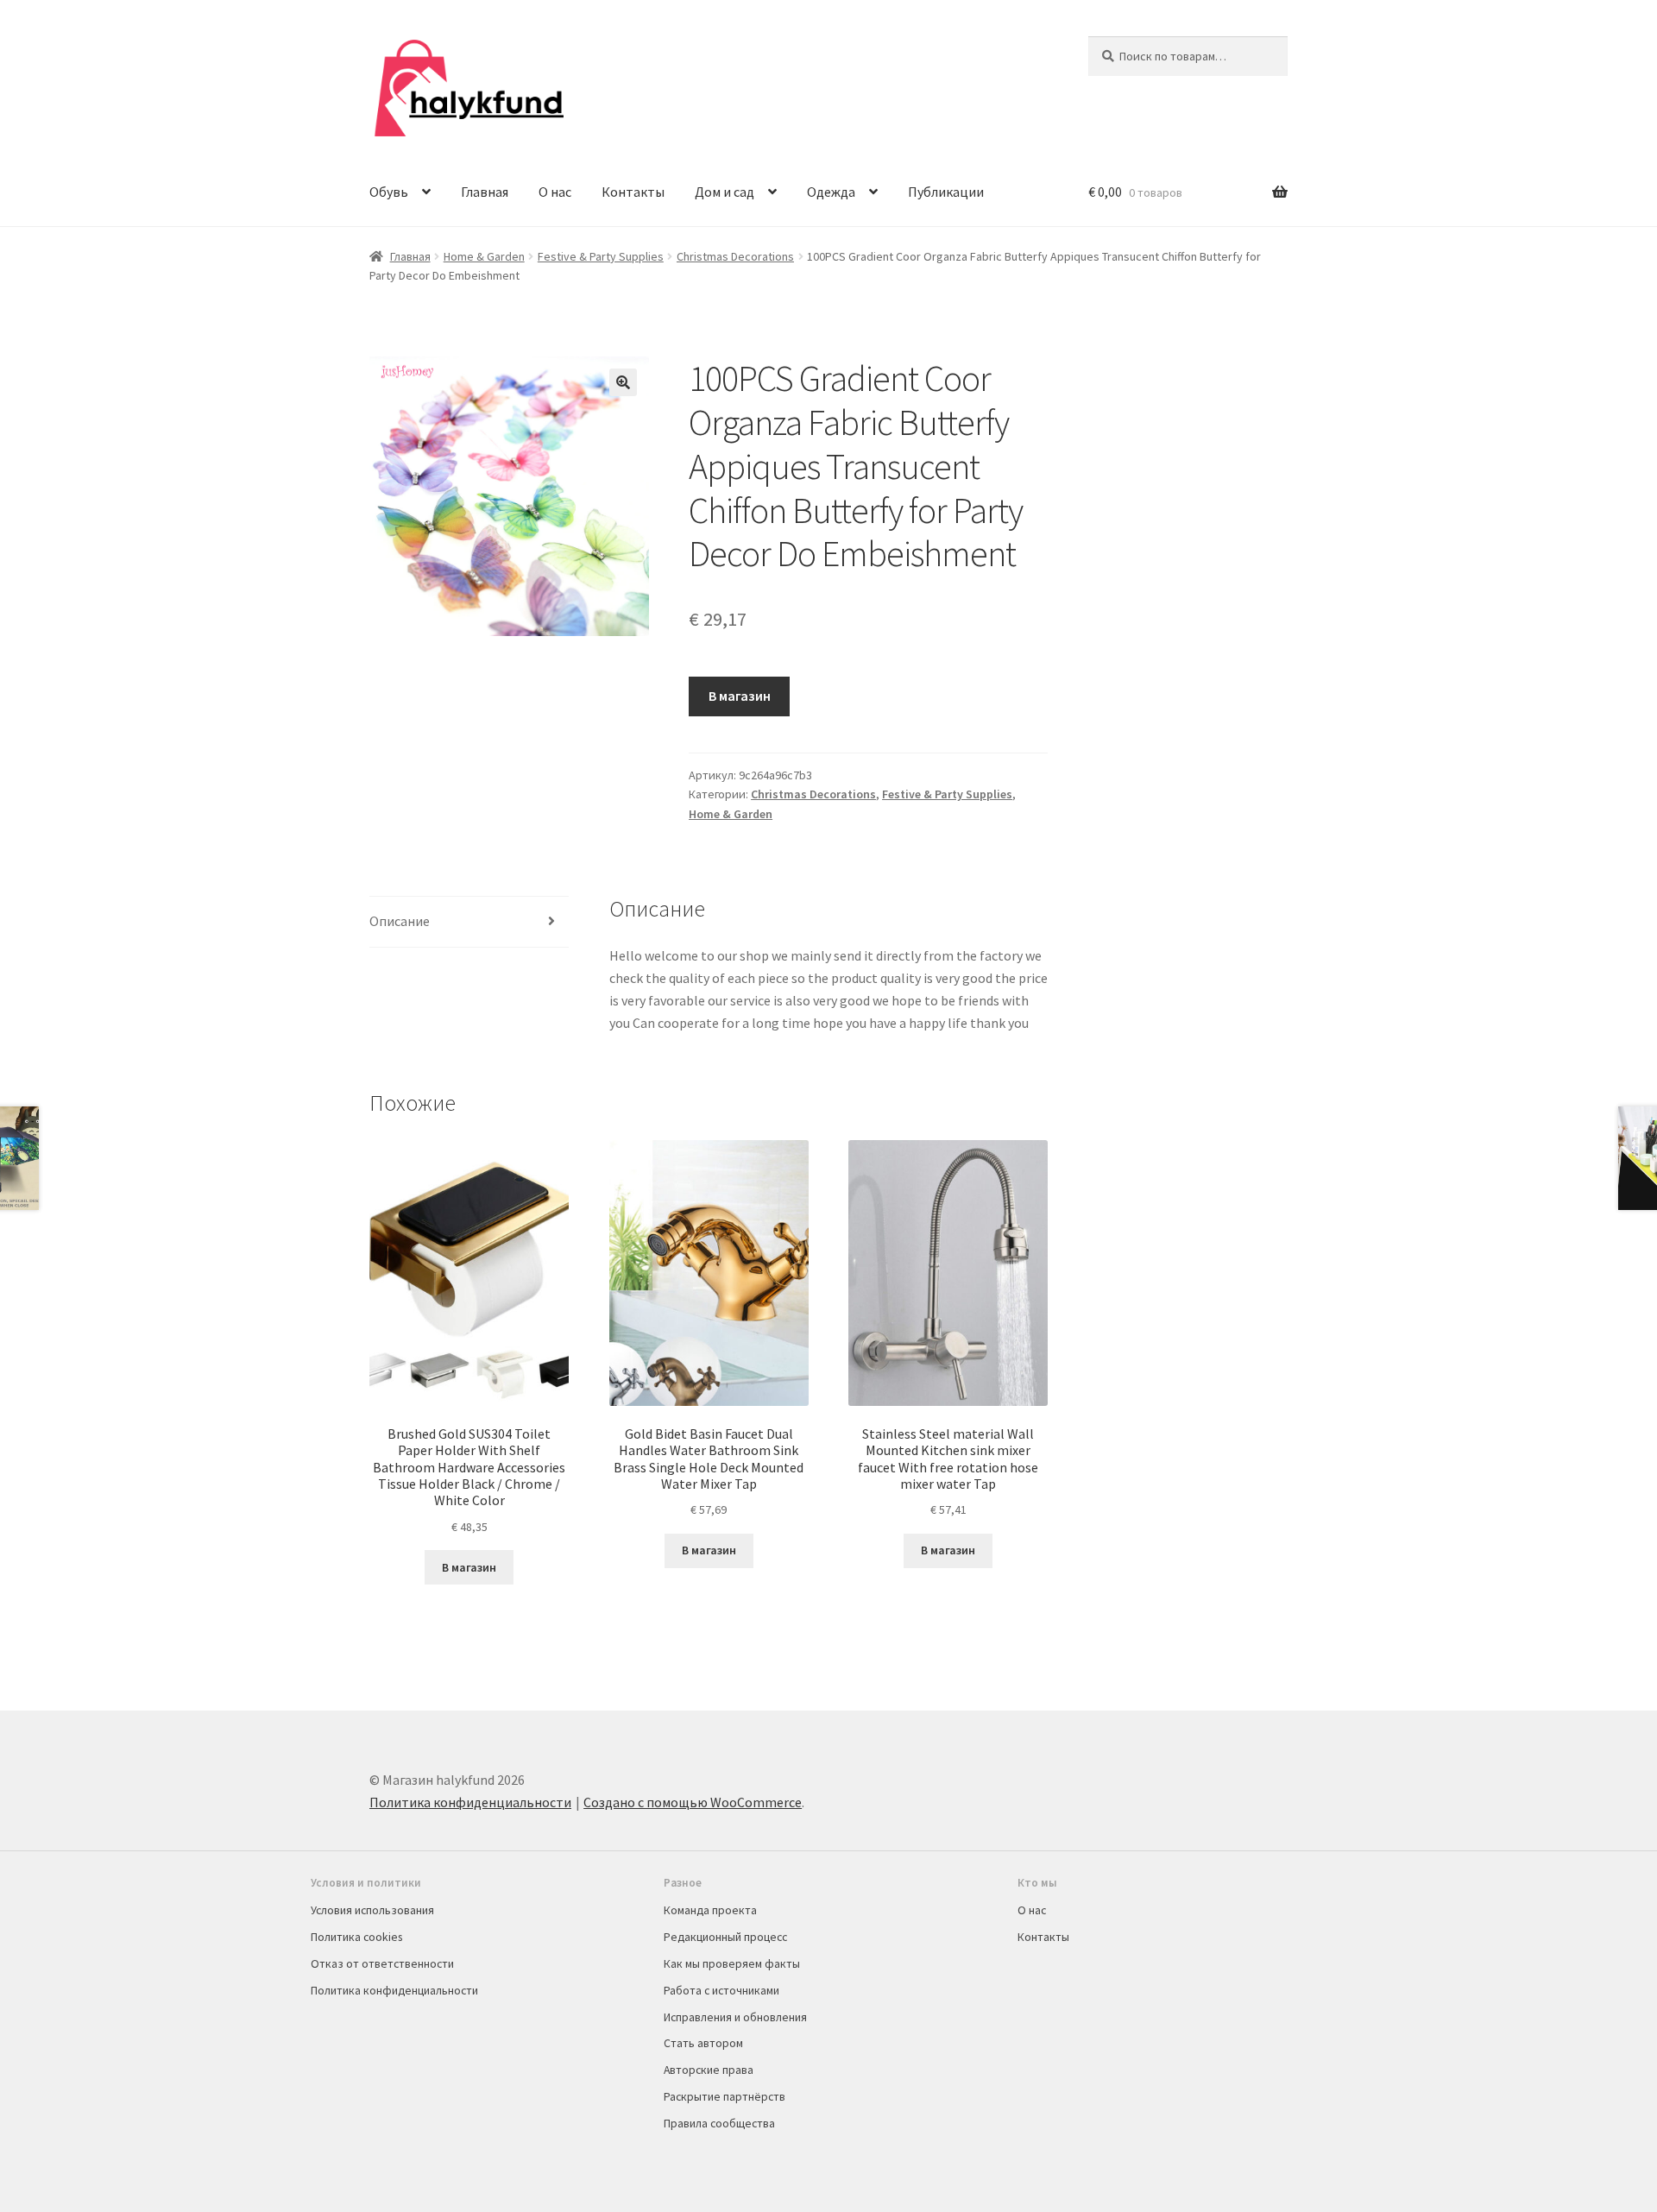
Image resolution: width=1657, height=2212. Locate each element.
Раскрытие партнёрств (725, 2096)
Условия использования (372, 1910)
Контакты (633, 192)
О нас (555, 192)
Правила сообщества (719, 2123)
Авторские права (709, 2070)
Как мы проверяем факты (732, 1963)
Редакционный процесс (725, 1937)
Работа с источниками (721, 1990)
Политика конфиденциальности (470, 1802)
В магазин (740, 696)
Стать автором (703, 2043)
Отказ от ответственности (382, 1963)
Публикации (946, 192)
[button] (623, 382)
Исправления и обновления (735, 2017)
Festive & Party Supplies (601, 256)
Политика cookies (356, 1937)
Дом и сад (725, 192)
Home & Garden (484, 256)
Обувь (389, 192)
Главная (485, 192)
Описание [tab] (400, 921)
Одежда (831, 192)
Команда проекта (710, 1910)
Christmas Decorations (735, 256)
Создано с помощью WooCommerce (693, 1802)
